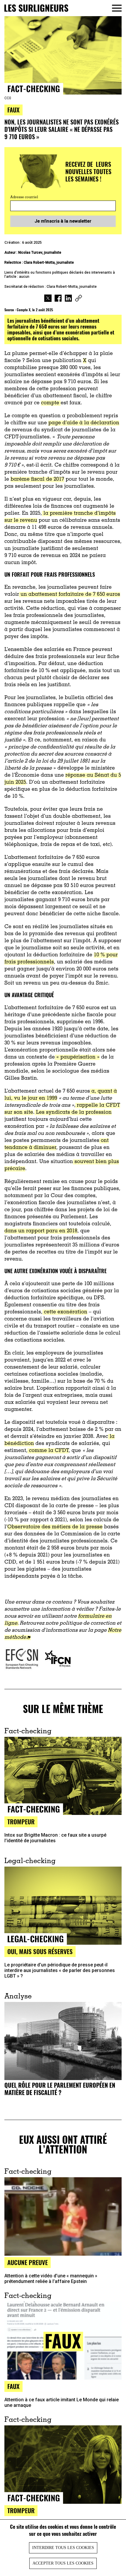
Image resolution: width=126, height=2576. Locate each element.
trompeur (21, 1822)
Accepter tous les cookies (63, 2563)
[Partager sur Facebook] (58, 299)
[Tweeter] (48, 299)
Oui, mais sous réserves (40, 1951)
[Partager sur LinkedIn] (68, 299)
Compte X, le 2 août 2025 (35, 310)
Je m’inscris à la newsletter (63, 221)
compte (51, 403)
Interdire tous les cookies (63, 2548)
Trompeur (21, 2510)
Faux (13, 110)
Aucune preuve (28, 2262)
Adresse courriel (24, 197)
